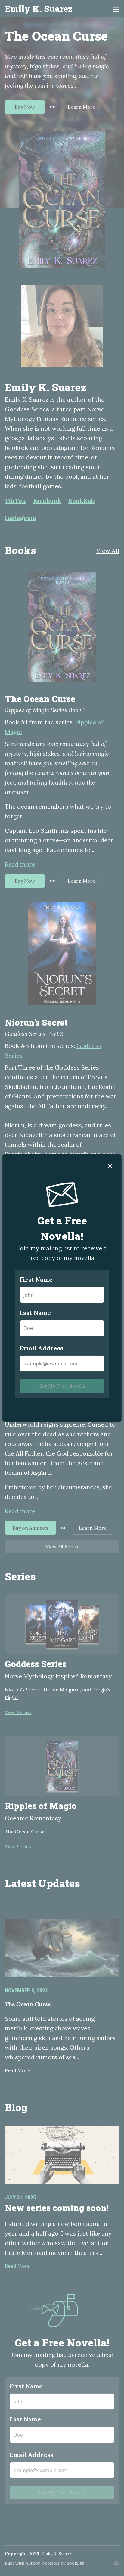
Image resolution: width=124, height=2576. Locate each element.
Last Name (35, 1313)
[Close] (110, 1165)
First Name (36, 1279)
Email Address (41, 1348)
